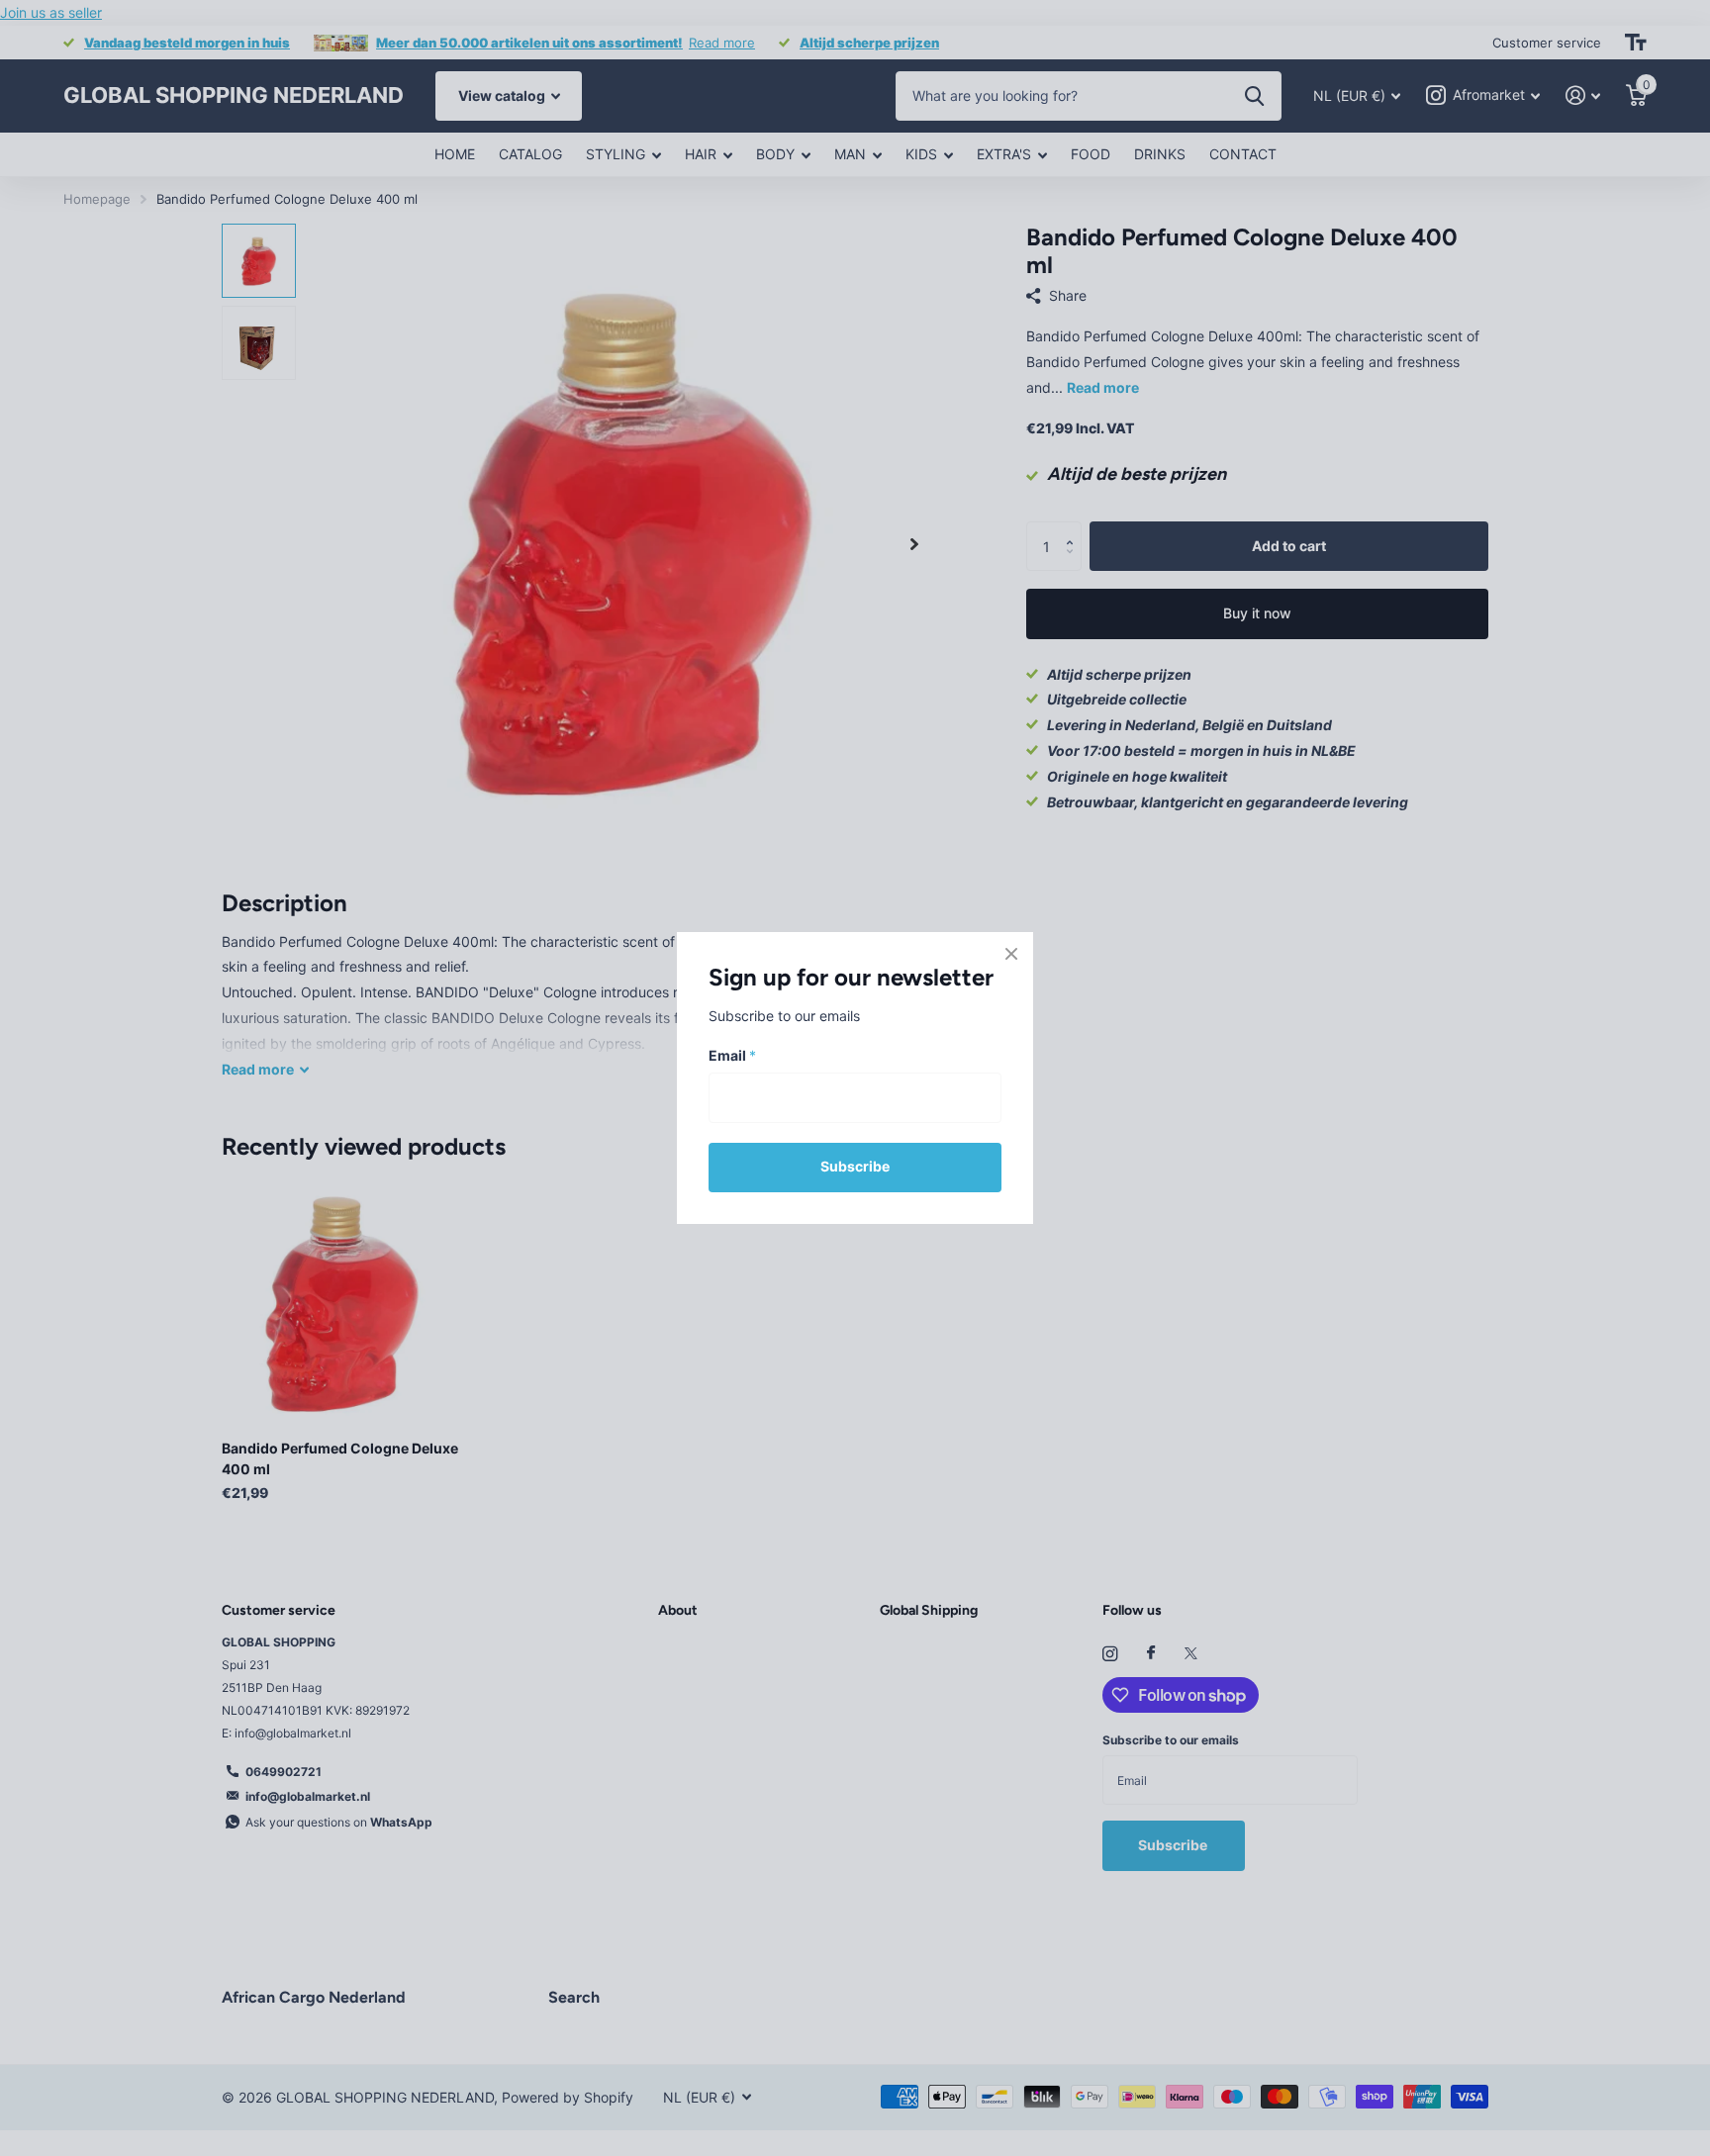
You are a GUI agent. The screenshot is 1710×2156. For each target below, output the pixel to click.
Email (732, 1056)
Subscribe (855, 1166)
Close (1011, 954)
